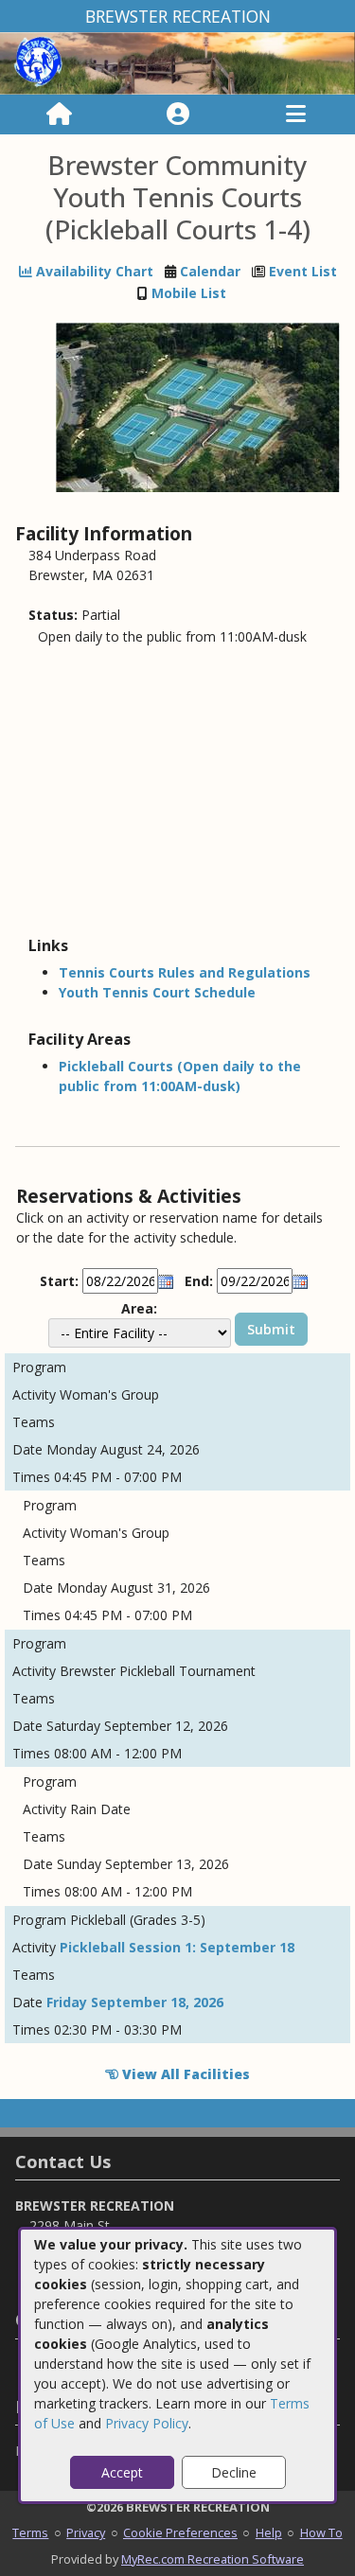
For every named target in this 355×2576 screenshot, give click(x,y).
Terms (30, 2532)
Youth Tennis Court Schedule (157, 992)
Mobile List (189, 293)
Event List (303, 271)
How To (321, 2532)
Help (269, 2532)
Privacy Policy (147, 2423)
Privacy (86, 2532)
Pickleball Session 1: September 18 (177, 1947)
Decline (234, 2472)
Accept (122, 2472)
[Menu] (296, 115)
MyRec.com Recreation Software (213, 2559)
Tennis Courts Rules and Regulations (185, 972)
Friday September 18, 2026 (135, 2002)
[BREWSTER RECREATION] (177, 62)
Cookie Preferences (180, 2532)
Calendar (210, 271)
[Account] (178, 115)
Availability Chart (93, 271)
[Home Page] (59, 115)
